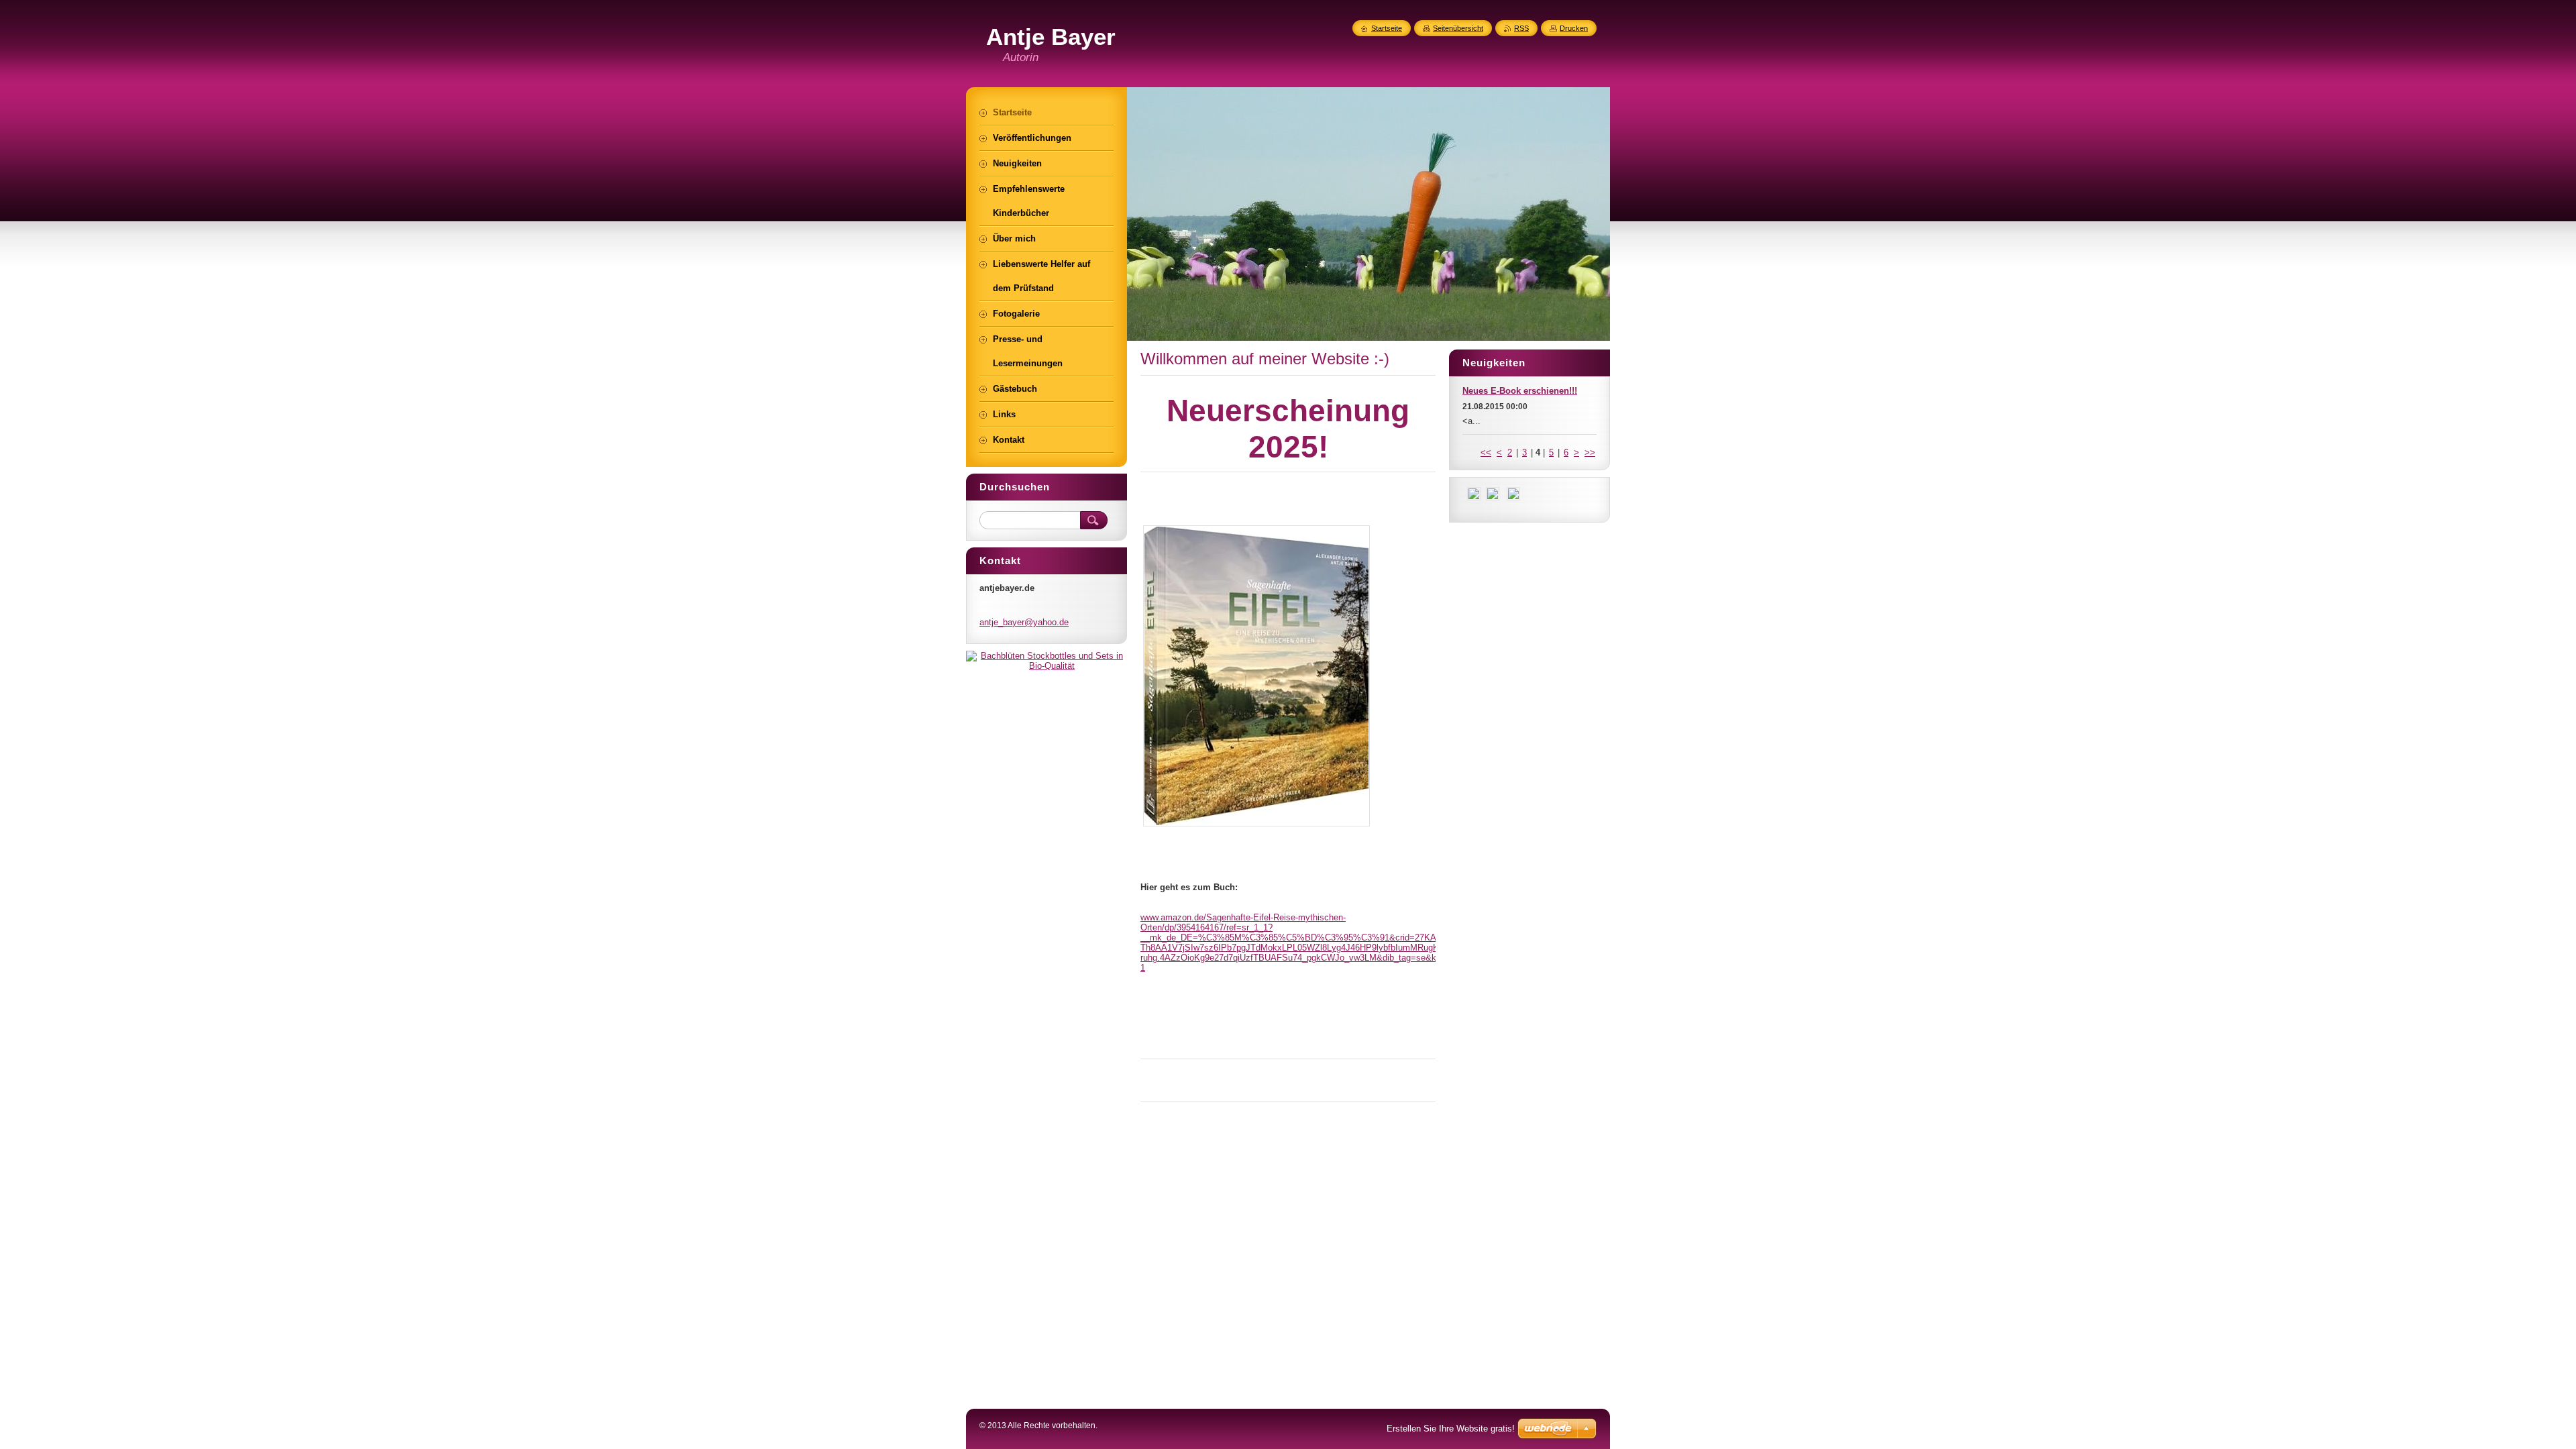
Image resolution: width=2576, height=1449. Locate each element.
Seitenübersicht (1458, 28)
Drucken (1574, 28)
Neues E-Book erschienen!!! (1520, 391)
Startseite (1387, 28)
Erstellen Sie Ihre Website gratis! (1451, 1429)
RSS (1521, 28)
